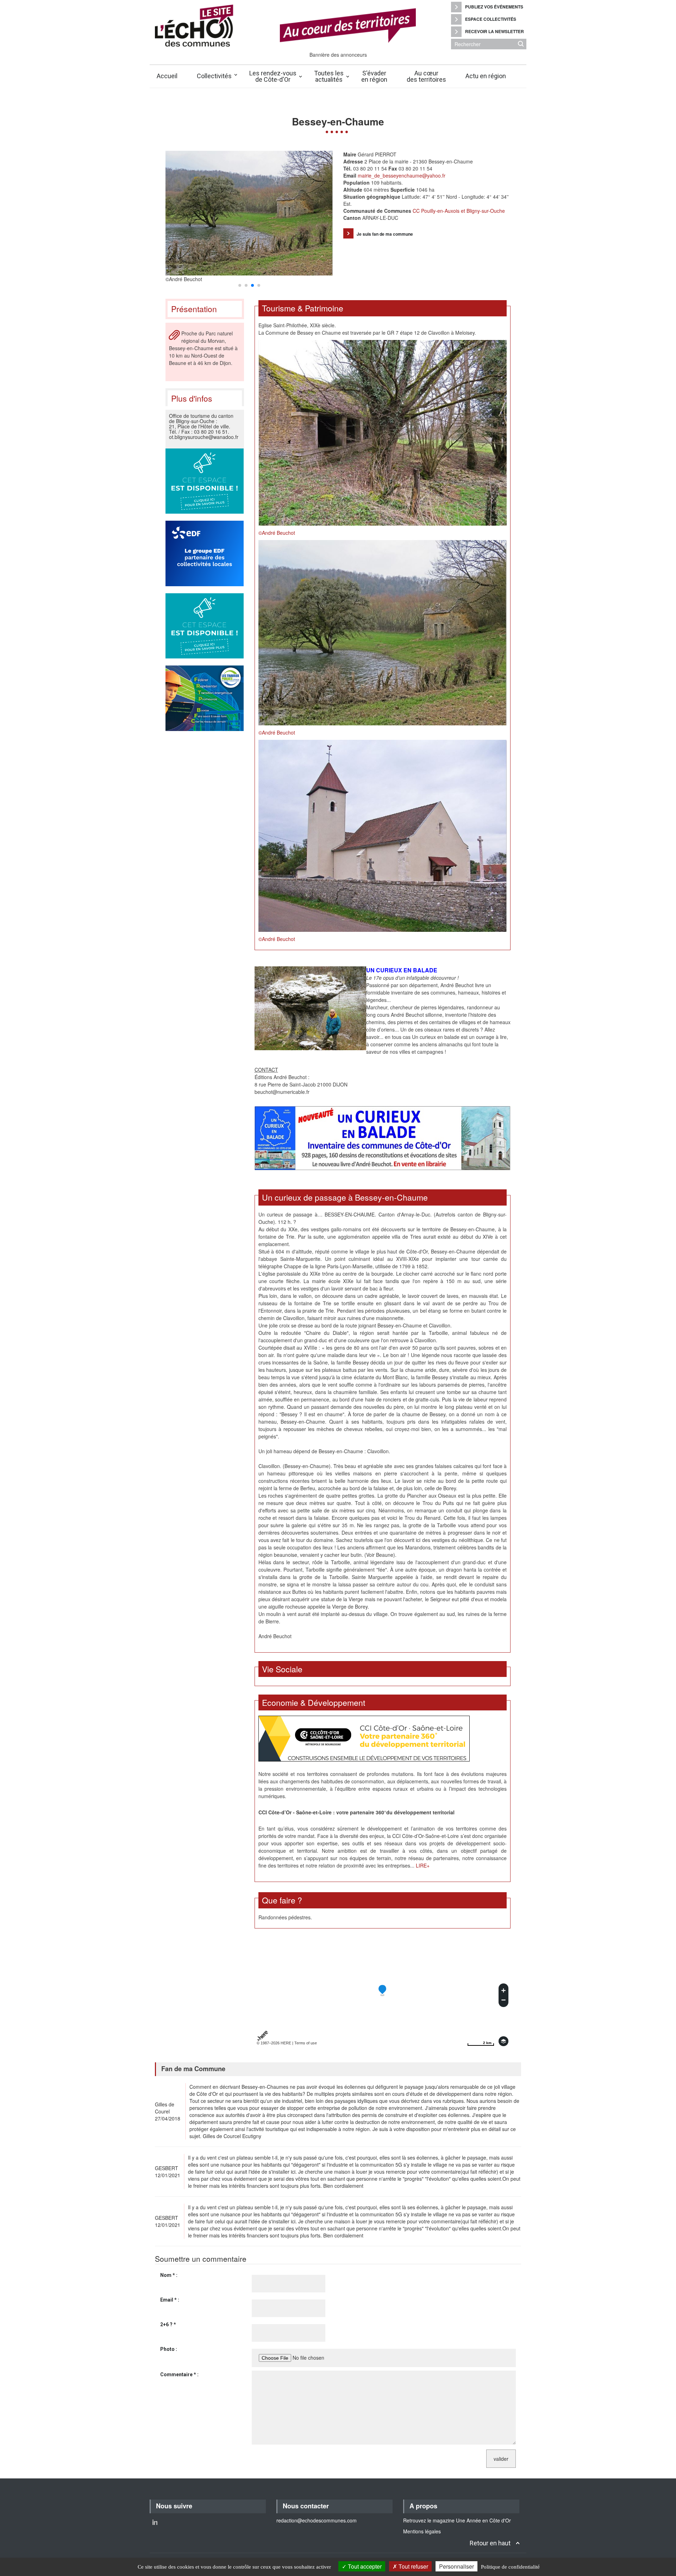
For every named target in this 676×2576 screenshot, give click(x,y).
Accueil (167, 76)
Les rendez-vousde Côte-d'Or (273, 76)
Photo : (169, 2349)
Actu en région (486, 76)
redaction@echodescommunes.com (317, 2520)
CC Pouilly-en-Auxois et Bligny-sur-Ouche (459, 211)
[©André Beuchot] (383, 432)
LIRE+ (423, 1865)
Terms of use (306, 2043)
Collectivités (214, 76)
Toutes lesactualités (329, 76)
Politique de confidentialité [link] (510, 2567)
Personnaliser (456, 2566)
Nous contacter (306, 2506)
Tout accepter (364, 2566)
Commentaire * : (179, 2374)
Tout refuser (413, 2566)
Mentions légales (422, 2531)
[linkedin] (155, 2522)
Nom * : (169, 2275)
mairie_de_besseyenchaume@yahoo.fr (401, 175)
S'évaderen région (374, 76)
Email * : (170, 2300)
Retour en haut (490, 2543)
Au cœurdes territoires (426, 76)
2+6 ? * (168, 2324)
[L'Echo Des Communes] (300, 26)
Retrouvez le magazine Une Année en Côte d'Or (457, 2520)
